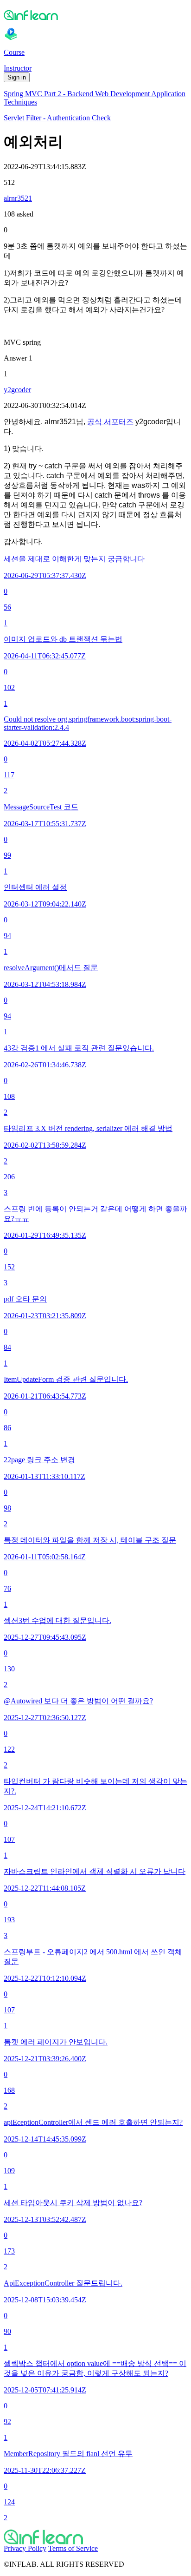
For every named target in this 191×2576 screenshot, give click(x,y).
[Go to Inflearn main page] (95, 15)
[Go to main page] (95, 2537)
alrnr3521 (18, 198)
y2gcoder (17, 390)
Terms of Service (73, 2548)
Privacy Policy (25, 2548)
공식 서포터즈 (110, 422)
